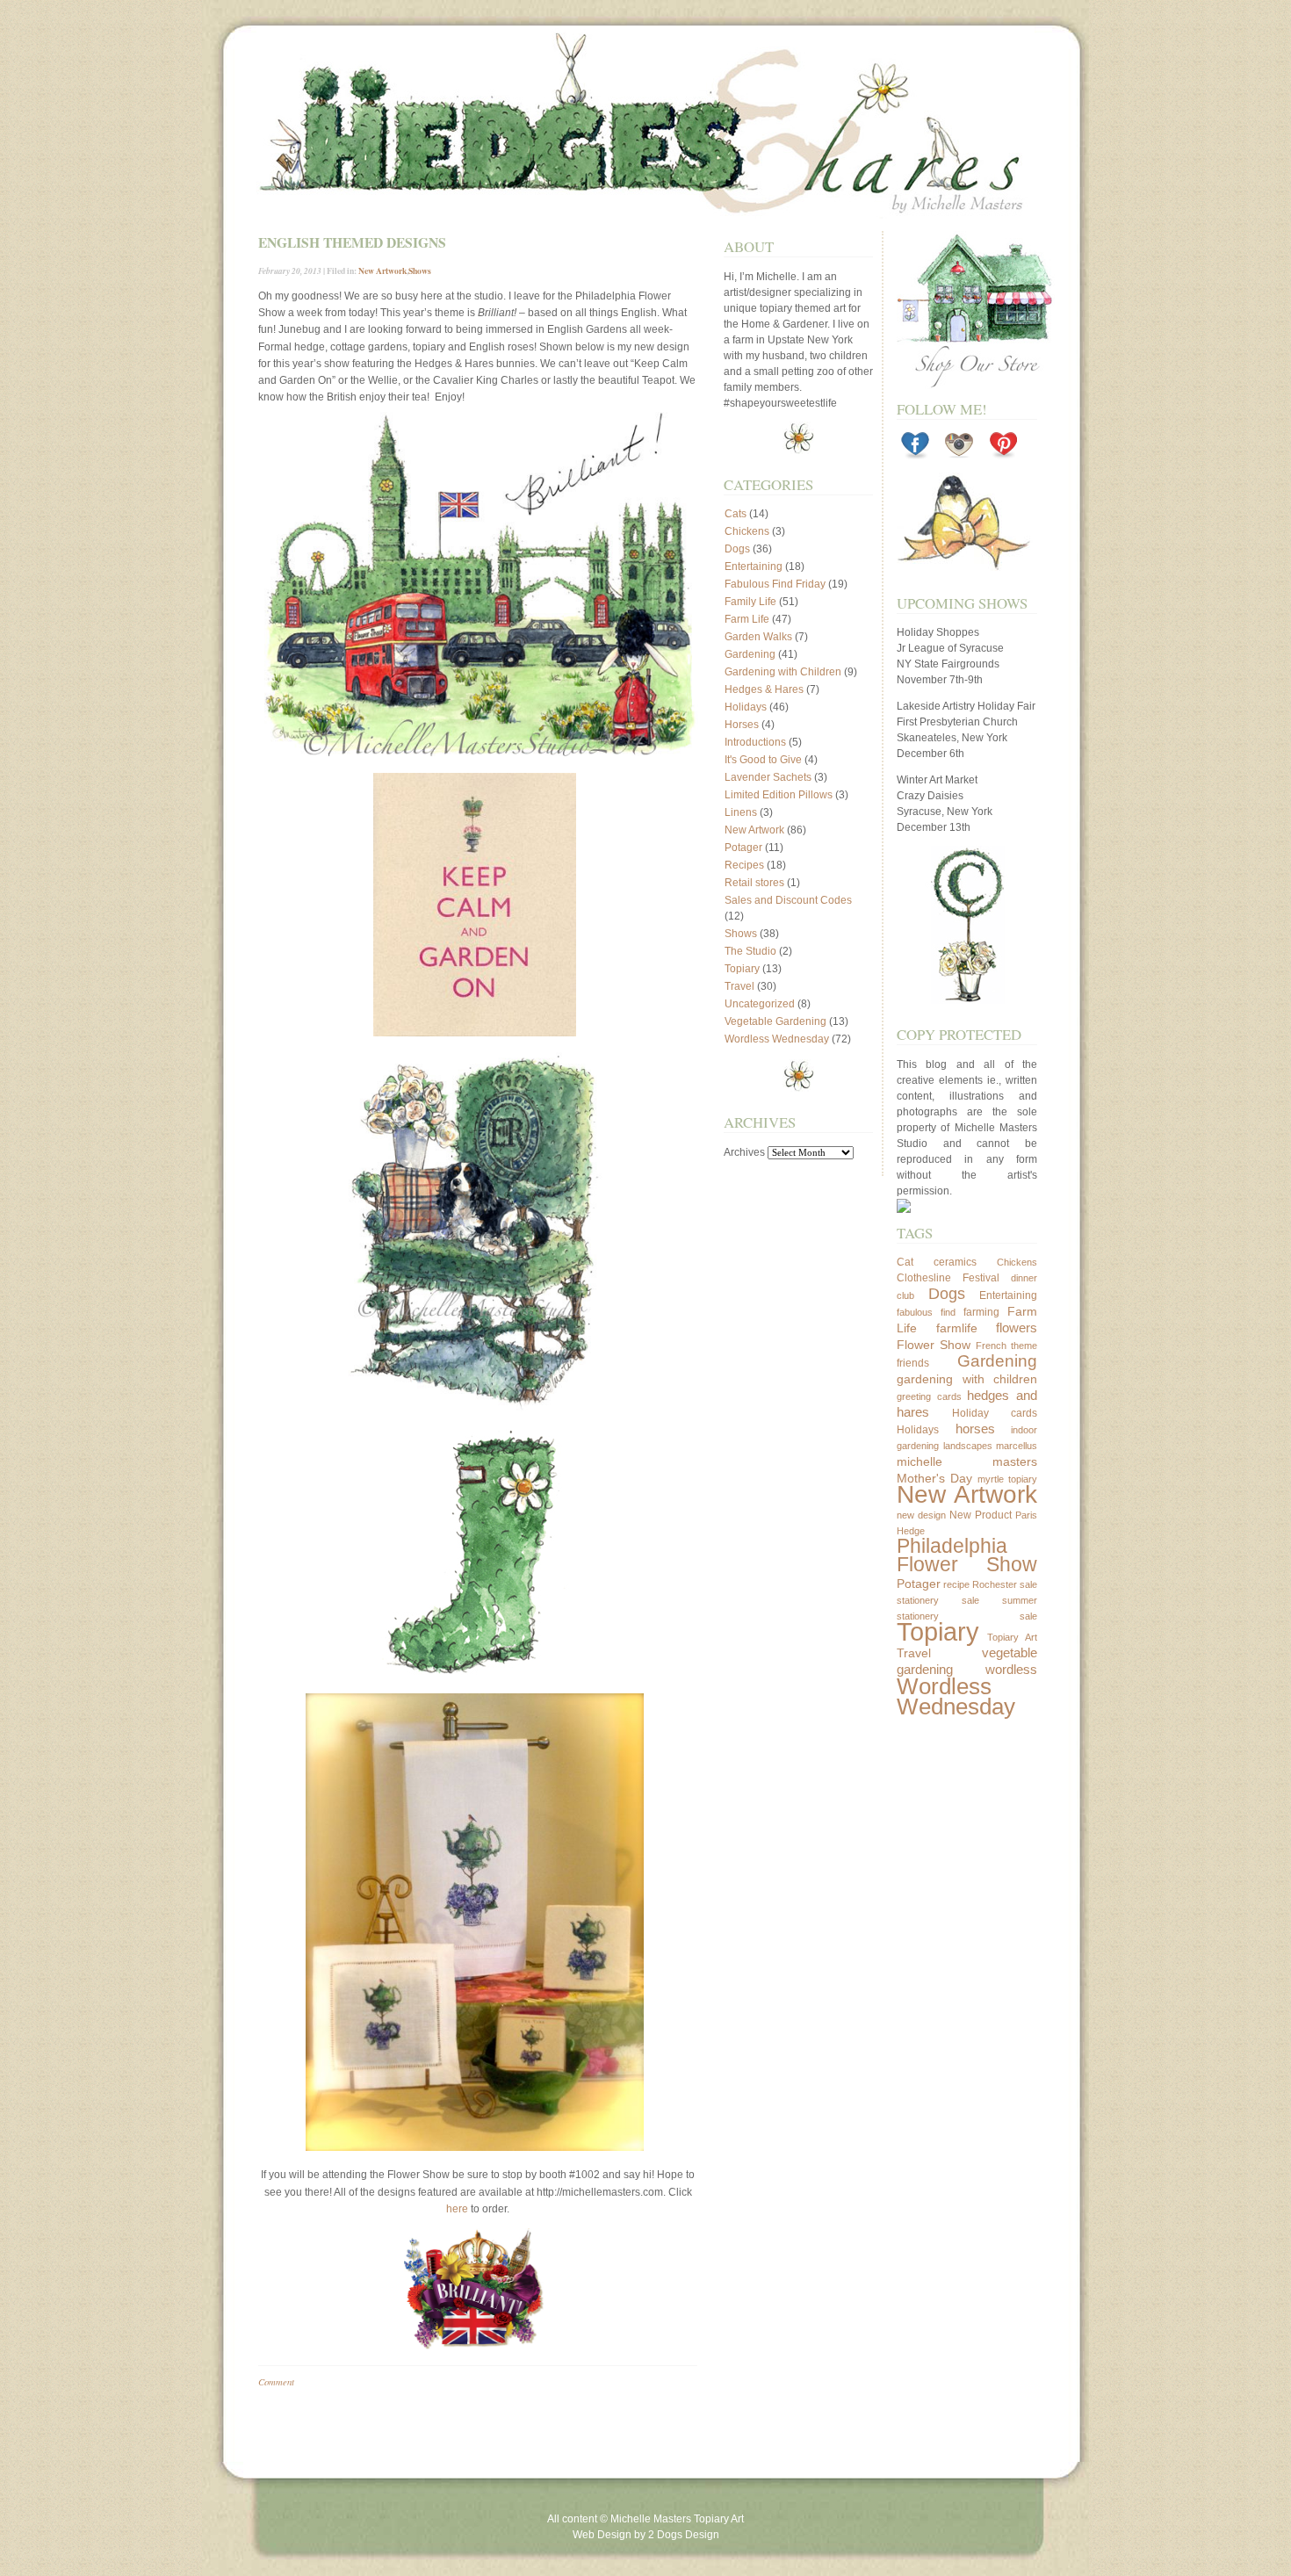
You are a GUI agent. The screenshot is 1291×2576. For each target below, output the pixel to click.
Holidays (746, 707)
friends (913, 1363)
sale (1028, 1584)
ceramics (955, 1262)
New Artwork (382, 271)
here (457, 2209)
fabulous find (926, 1312)
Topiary (742, 969)
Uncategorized (760, 1004)
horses (975, 1429)
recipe (956, 1584)
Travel (739, 986)
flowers (1017, 1328)
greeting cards (929, 1396)
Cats (736, 514)
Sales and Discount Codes (788, 900)
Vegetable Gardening (775, 1021)
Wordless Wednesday (777, 1039)
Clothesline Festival (948, 1278)
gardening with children (967, 1379)
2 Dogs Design (684, 2535)
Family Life (750, 602)
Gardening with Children (783, 672)
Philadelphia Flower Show (967, 1555)
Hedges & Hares (764, 689)
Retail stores (754, 883)
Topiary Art (1013, 1637)
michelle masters (967, 1461)
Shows (420, 271)
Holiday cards (995, 1413)
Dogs (737, 549)
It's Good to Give (763, 760)
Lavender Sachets (768, 777)
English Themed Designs (352, 242)
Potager (743, 848)
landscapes (968, 1446)
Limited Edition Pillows (779, 795)
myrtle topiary (1007, 1479)
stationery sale (938, 1600)
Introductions (755, 742)
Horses (742, 725)
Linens (741, 812)
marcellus (1017, 1446)
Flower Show (934, 1345)
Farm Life (747, 619)
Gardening (750, 654)
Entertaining (754, 566)
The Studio (750, 951)
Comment (276, 2381)
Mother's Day (934, 1478)
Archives (744, 1152)
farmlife (957, 1328)
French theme (1006, 1346)
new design (921, 1515)
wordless (1011, 1669)
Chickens (747, 531)
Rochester (995, 1584)
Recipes (744, 865)
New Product (981, 1515)
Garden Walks (758, 637)
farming (981, 1312)
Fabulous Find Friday (775, 584)
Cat (905, 1262)
